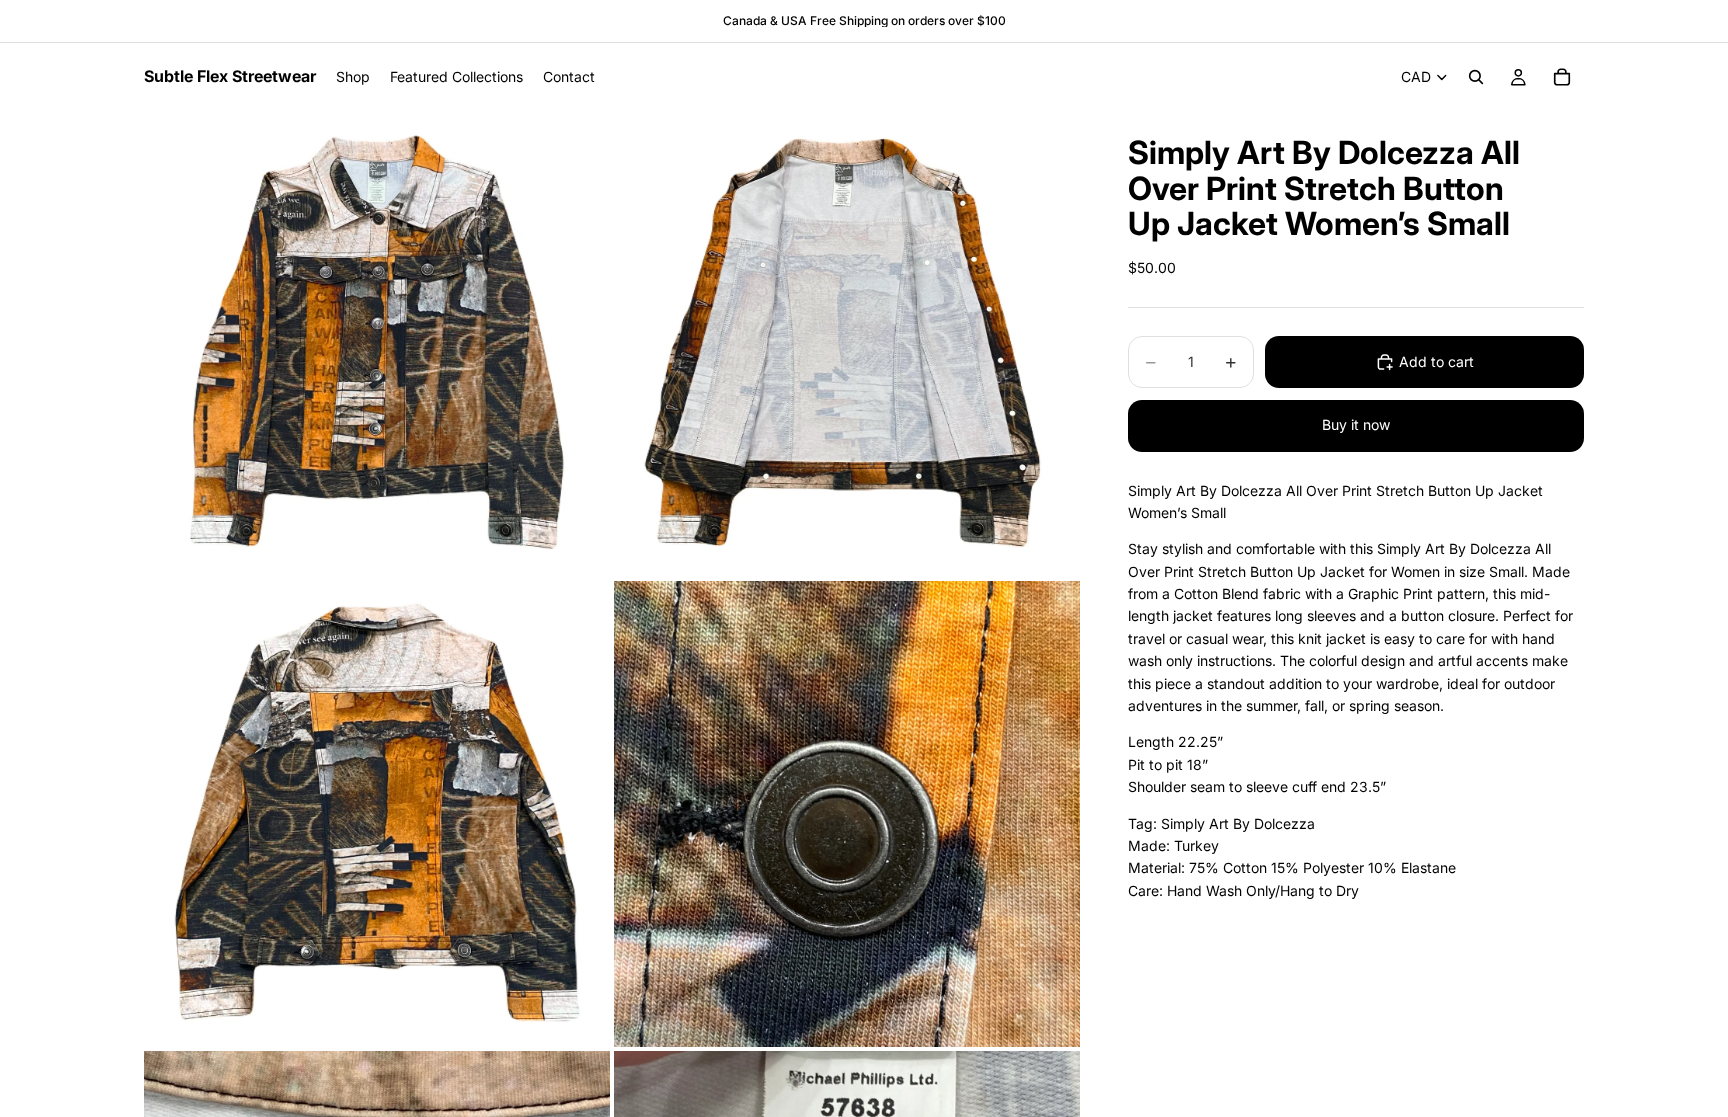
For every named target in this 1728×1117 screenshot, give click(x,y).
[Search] (1476, 77)
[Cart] (1562, 77)
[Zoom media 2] (847, 344)
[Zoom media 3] (377, 814)
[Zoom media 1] (377, 344)
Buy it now (1356, 424)
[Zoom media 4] (847, 814)
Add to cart (1436, 361)
